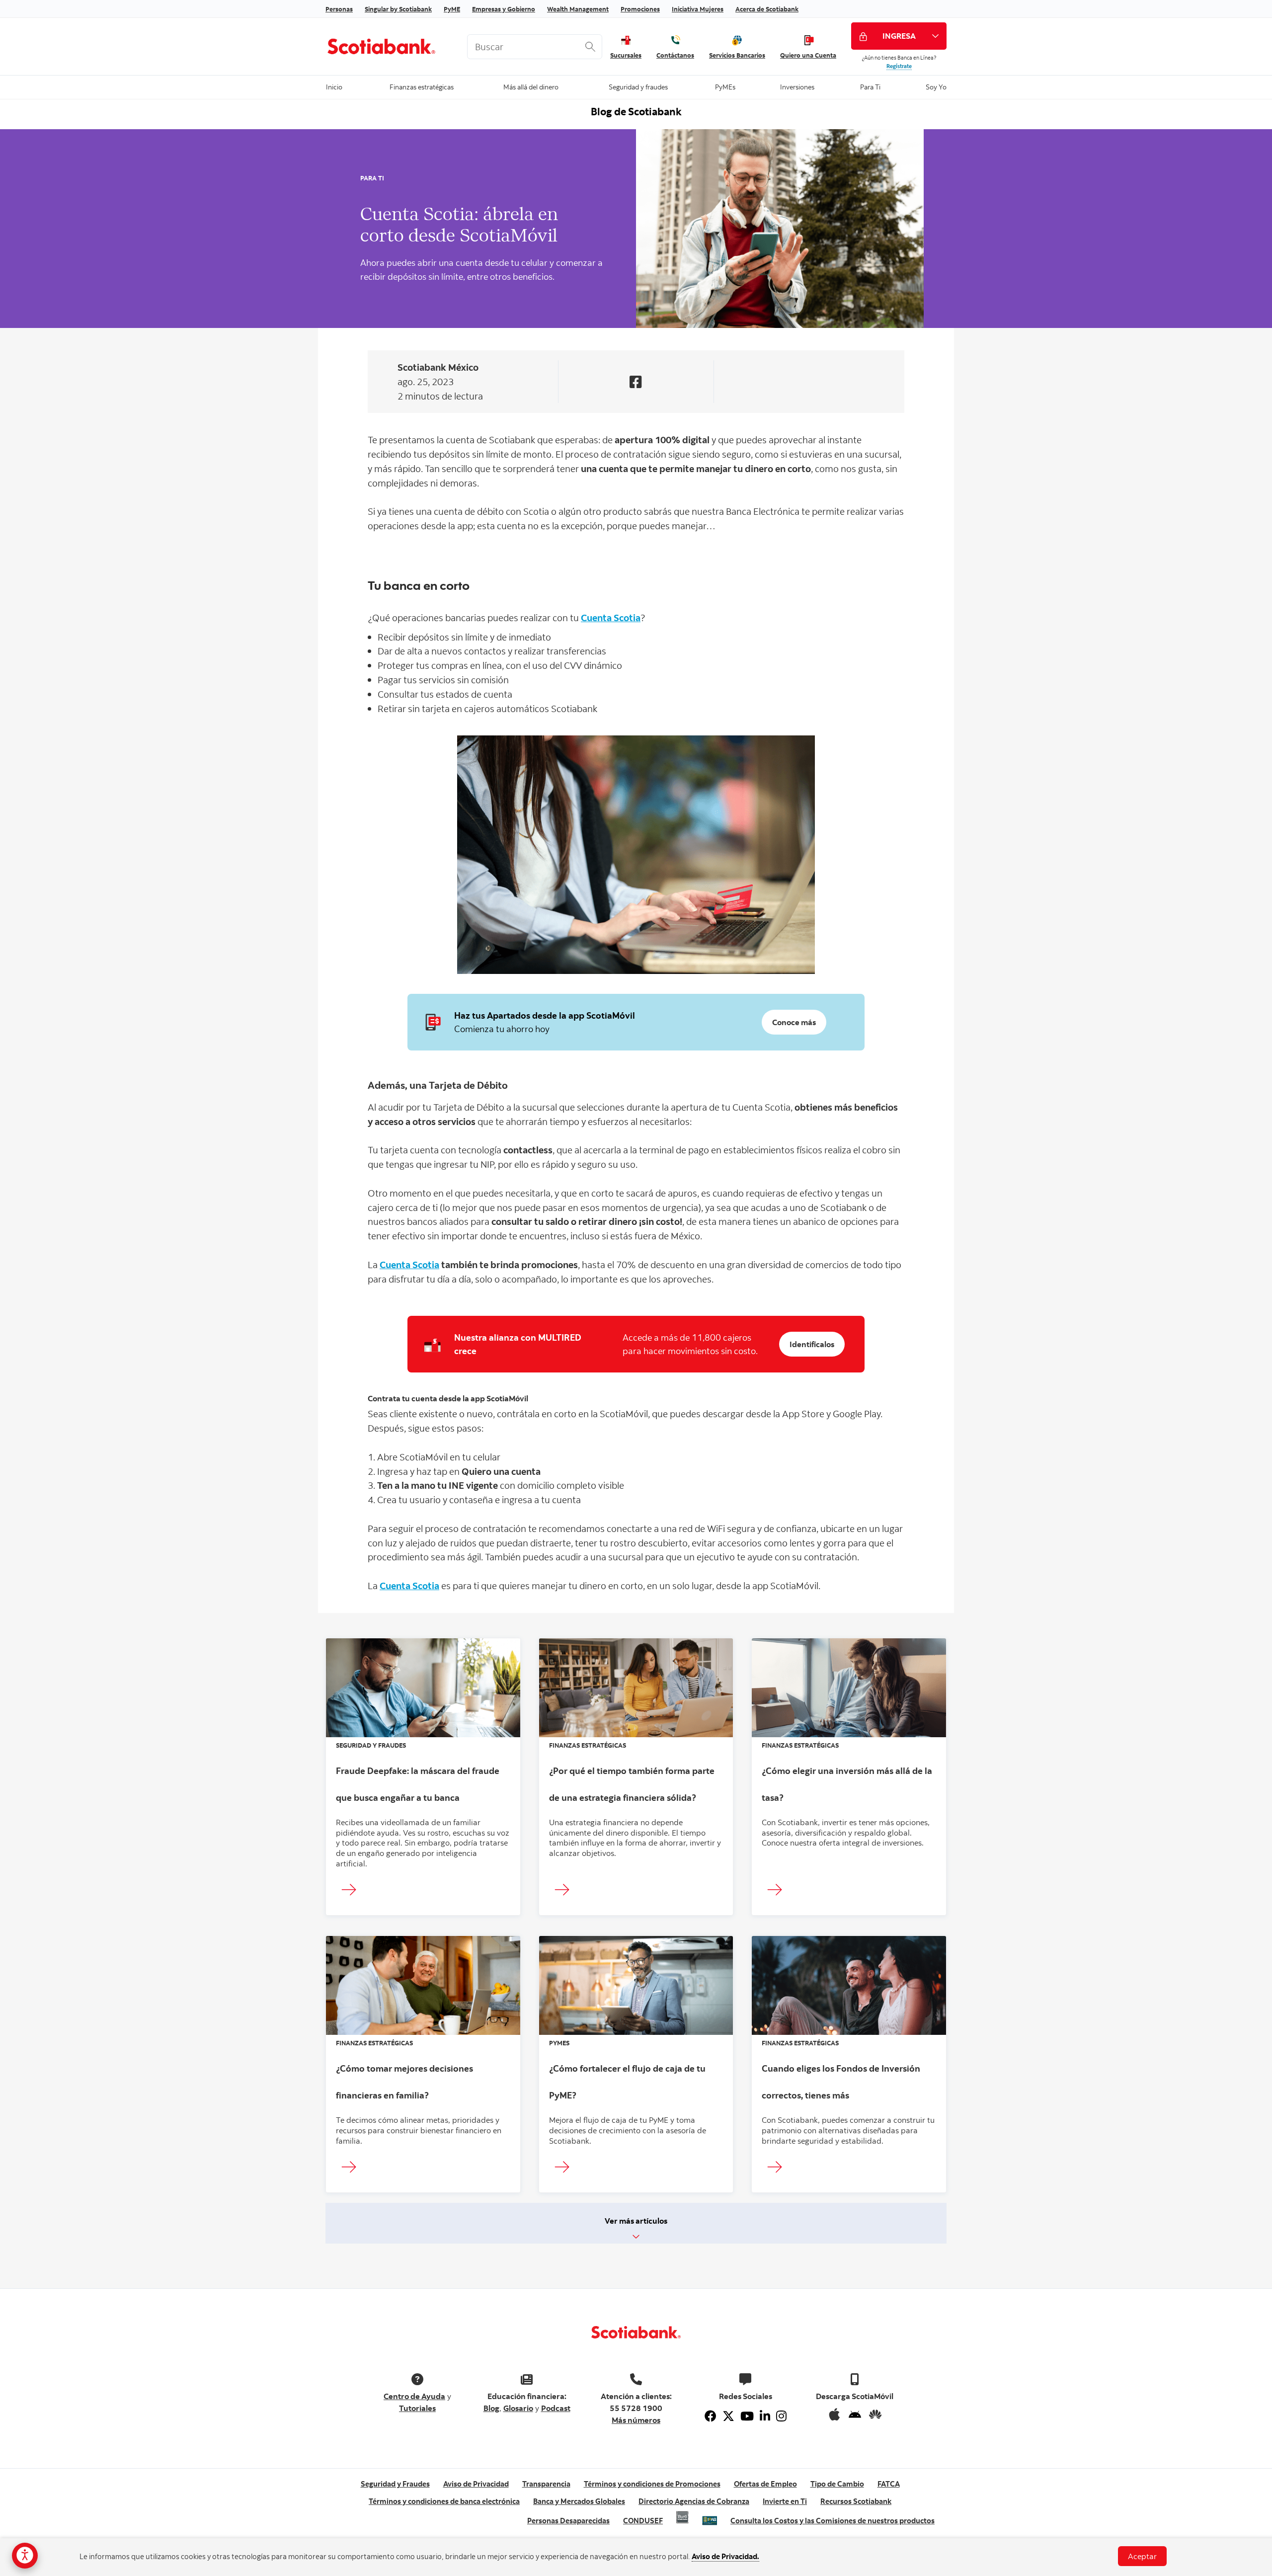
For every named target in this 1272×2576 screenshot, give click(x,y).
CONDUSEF (643, 2521)
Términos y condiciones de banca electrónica (444, 2501)
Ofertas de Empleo (765, 2484)
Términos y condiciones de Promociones (652, 2484)
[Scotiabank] (389, 46)
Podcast (556, 2408)
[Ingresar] (352, 1890)
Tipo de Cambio (837, 2484)
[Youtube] (747, 2416)
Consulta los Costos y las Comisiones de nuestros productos (833, 2521)
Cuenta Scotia (611, 617)
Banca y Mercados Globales (579, 2501)
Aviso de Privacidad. (725, 2556)
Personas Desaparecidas (568, 2521)
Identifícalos (812, 1344)
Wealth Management (578, 9)
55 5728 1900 (636, 2408)
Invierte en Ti (785, 2501)
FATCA (889, 2484)
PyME (452, 9)
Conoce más (794, 1022)
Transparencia (546, 2484)
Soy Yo (936, 86)
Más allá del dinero (531, 86)
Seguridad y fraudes (638, 86)
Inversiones (797, 86)
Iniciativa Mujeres (698, 9)
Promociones (640, 9)
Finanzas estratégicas (422, 86)
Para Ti (870, 86)
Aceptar (1142, 2556)
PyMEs (725, 86)
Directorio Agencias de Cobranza (694, 2501)
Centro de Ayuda (414, 2396)
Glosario (518, 2408)
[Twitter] (728, 2416)
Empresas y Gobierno (504, 9)
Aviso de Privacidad (476, 2484)
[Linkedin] (765, 2416)
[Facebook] (711, 2416)
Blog (491, 2408)
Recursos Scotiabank (856, 2501)
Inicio (334, 86)
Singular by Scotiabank (398, 9)
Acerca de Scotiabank (767, 9)
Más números (636, 2420)
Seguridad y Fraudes (395, 2484)
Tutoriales (417, 2408)
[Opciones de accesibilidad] (25, 2556)
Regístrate (899, 66)
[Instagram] (781, 2416)
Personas (339, 9)
